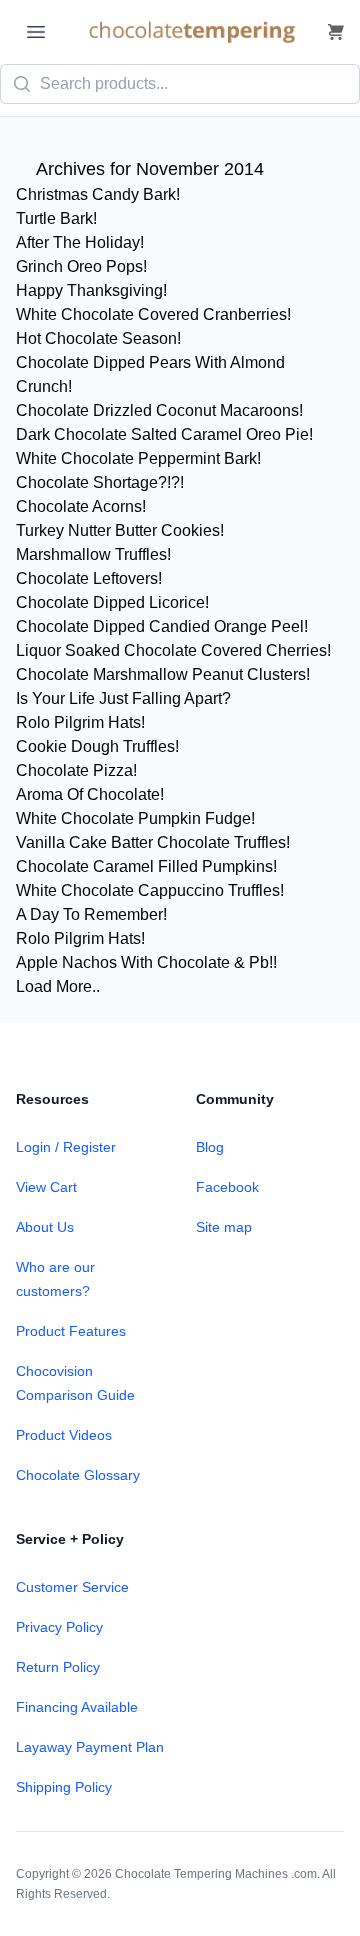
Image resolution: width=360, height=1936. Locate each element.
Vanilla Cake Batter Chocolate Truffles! (153, 842)
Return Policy (58, 1667)
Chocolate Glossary (78, 1475)
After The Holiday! (80, 242)
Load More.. (58, 986)
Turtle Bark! (56, 218)
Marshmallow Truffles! (93, 554)
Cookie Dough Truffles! (97, 746)
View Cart (46, 1187)
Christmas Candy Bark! (98, 194)
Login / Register (66, 1147)
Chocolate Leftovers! (89, 578)
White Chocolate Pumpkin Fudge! (135, 818)
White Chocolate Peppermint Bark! (138, 458)
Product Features (71, 1331)
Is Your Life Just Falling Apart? (123, 698)
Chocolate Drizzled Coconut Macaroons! (159, 410)
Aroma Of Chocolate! (90, 794)
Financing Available (77, 1707)
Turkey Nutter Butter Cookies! (120, 530)
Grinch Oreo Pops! (81, 266)
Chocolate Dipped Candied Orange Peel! (162, 626)
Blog (210, 1147)
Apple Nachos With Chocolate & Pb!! (146, 962)
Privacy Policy (59, 1627)
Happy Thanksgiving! (91, 290)
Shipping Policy (64, 1787)
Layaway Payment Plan (90, 1747)
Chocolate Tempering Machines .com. (217, 1874)
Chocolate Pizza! (76, 770)
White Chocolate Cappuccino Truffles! (150, 890)
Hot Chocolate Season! (98, 338)
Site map (224, 1227)
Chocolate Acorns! (81, 506)
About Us (45, 1227)
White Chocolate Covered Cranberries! (153, 314)
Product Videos (64, 1435)
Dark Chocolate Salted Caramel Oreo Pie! (164, 434)
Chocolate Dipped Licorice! (112, 602)
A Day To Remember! (91, 914)
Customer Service (72, 1587)
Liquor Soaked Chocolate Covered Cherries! (173, 650)
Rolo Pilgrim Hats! (80, 722)
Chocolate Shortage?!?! (100, 482)
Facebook (227, 1187)
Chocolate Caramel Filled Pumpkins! (146, 866)
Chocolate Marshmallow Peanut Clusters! (163, 674)
